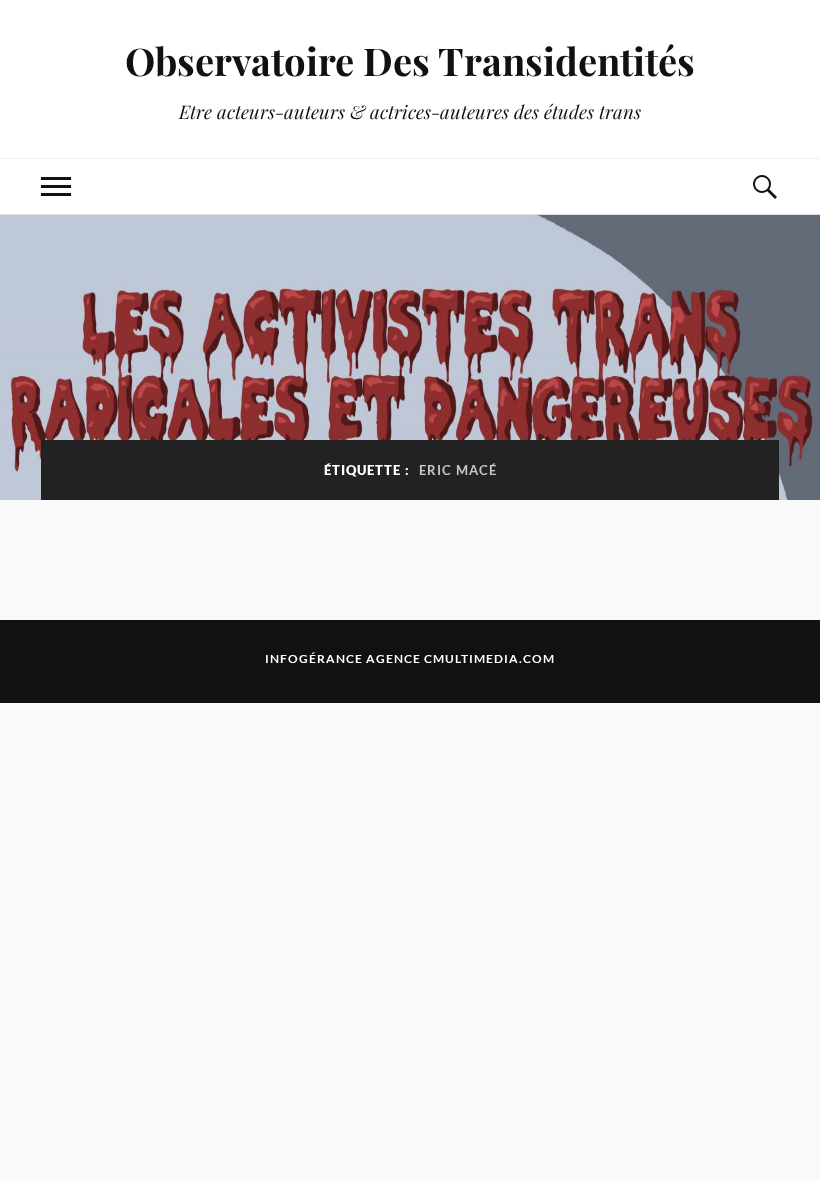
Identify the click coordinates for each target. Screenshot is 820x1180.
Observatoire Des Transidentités (410, 60)
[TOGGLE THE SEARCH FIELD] (764, 186)
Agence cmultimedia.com (460, 658)
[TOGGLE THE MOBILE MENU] (56, 186)
